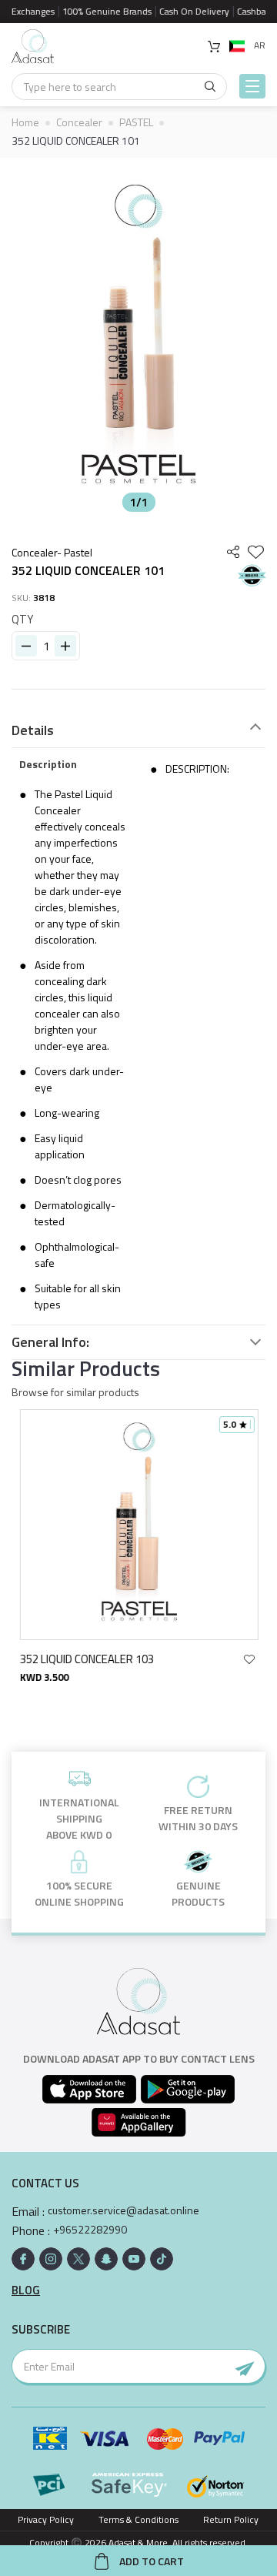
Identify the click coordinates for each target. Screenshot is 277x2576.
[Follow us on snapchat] (106, 2259)
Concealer (79, 122)
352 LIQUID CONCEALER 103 (86, 1659)
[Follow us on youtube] (134, 2259)
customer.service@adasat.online (123, 2210)
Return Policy (231, 2519)
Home (25, 122)
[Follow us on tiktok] (162, 2259)
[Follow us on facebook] (23, 2259)
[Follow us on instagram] (51, 2259)
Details (33, 730)
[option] (138, 339)
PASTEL (136, 122)
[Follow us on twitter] (78, 2259)
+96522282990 (90, 2230)
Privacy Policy (46, 2519)
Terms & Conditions (138, 2519)
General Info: (50, 1342)
